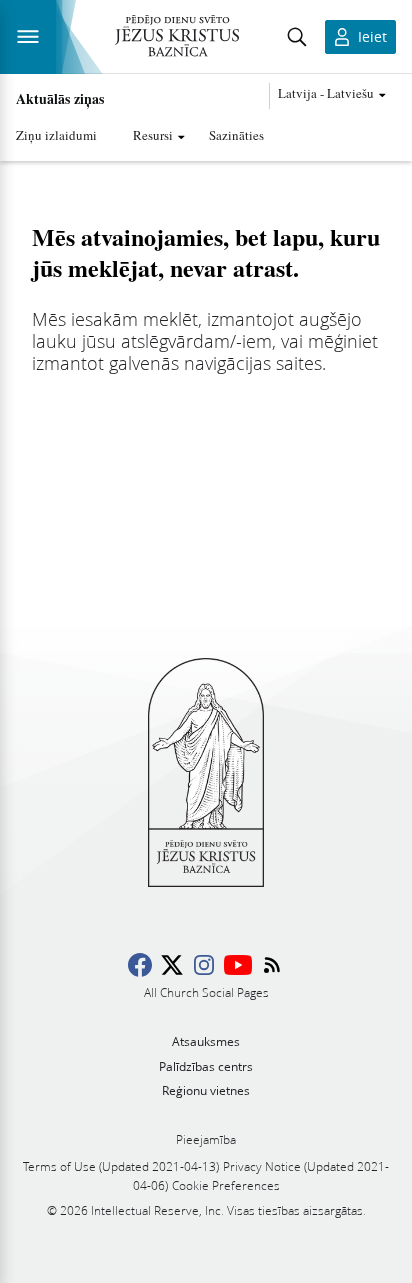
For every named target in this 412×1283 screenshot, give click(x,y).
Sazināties (236, 135)
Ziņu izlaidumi (56, 135)
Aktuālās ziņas (60, 99)
